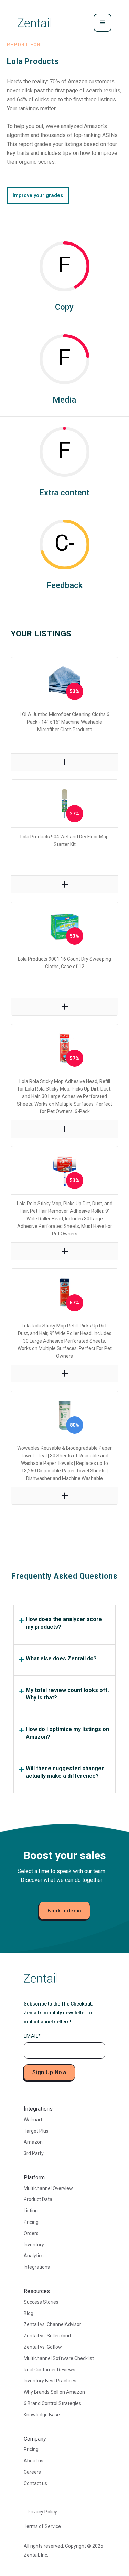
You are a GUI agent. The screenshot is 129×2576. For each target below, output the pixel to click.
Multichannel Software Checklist (59, 2358)
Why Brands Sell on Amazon (54, 2392)
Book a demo (64, 1911)
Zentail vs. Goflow (43, 2347)
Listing (31, 2211)
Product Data (38, 2199)
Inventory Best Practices (50, 2381)
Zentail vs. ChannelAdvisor (52, 2324)
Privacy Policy (42, 2512)
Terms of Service (42, 2526)
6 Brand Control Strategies (52, 2403)
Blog (29, 2313)
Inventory (34, 2245)
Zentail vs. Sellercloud (47, 2336)
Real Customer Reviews (50, 2370)
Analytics (34, 2256)
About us (34, 2461)
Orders (31, 2233)
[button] (103, 23)
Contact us (35, 2483)
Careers (32, 2472)
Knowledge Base (42, 2415)
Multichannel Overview (48, 2188)
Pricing (31, 2222)
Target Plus (36, 2131)
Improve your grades (38, 195)
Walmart (33, 2120)
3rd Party (34, 2153)
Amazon (33, 2142)
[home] (34, 23)
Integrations (37, 2267)
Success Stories (41, 2302)
